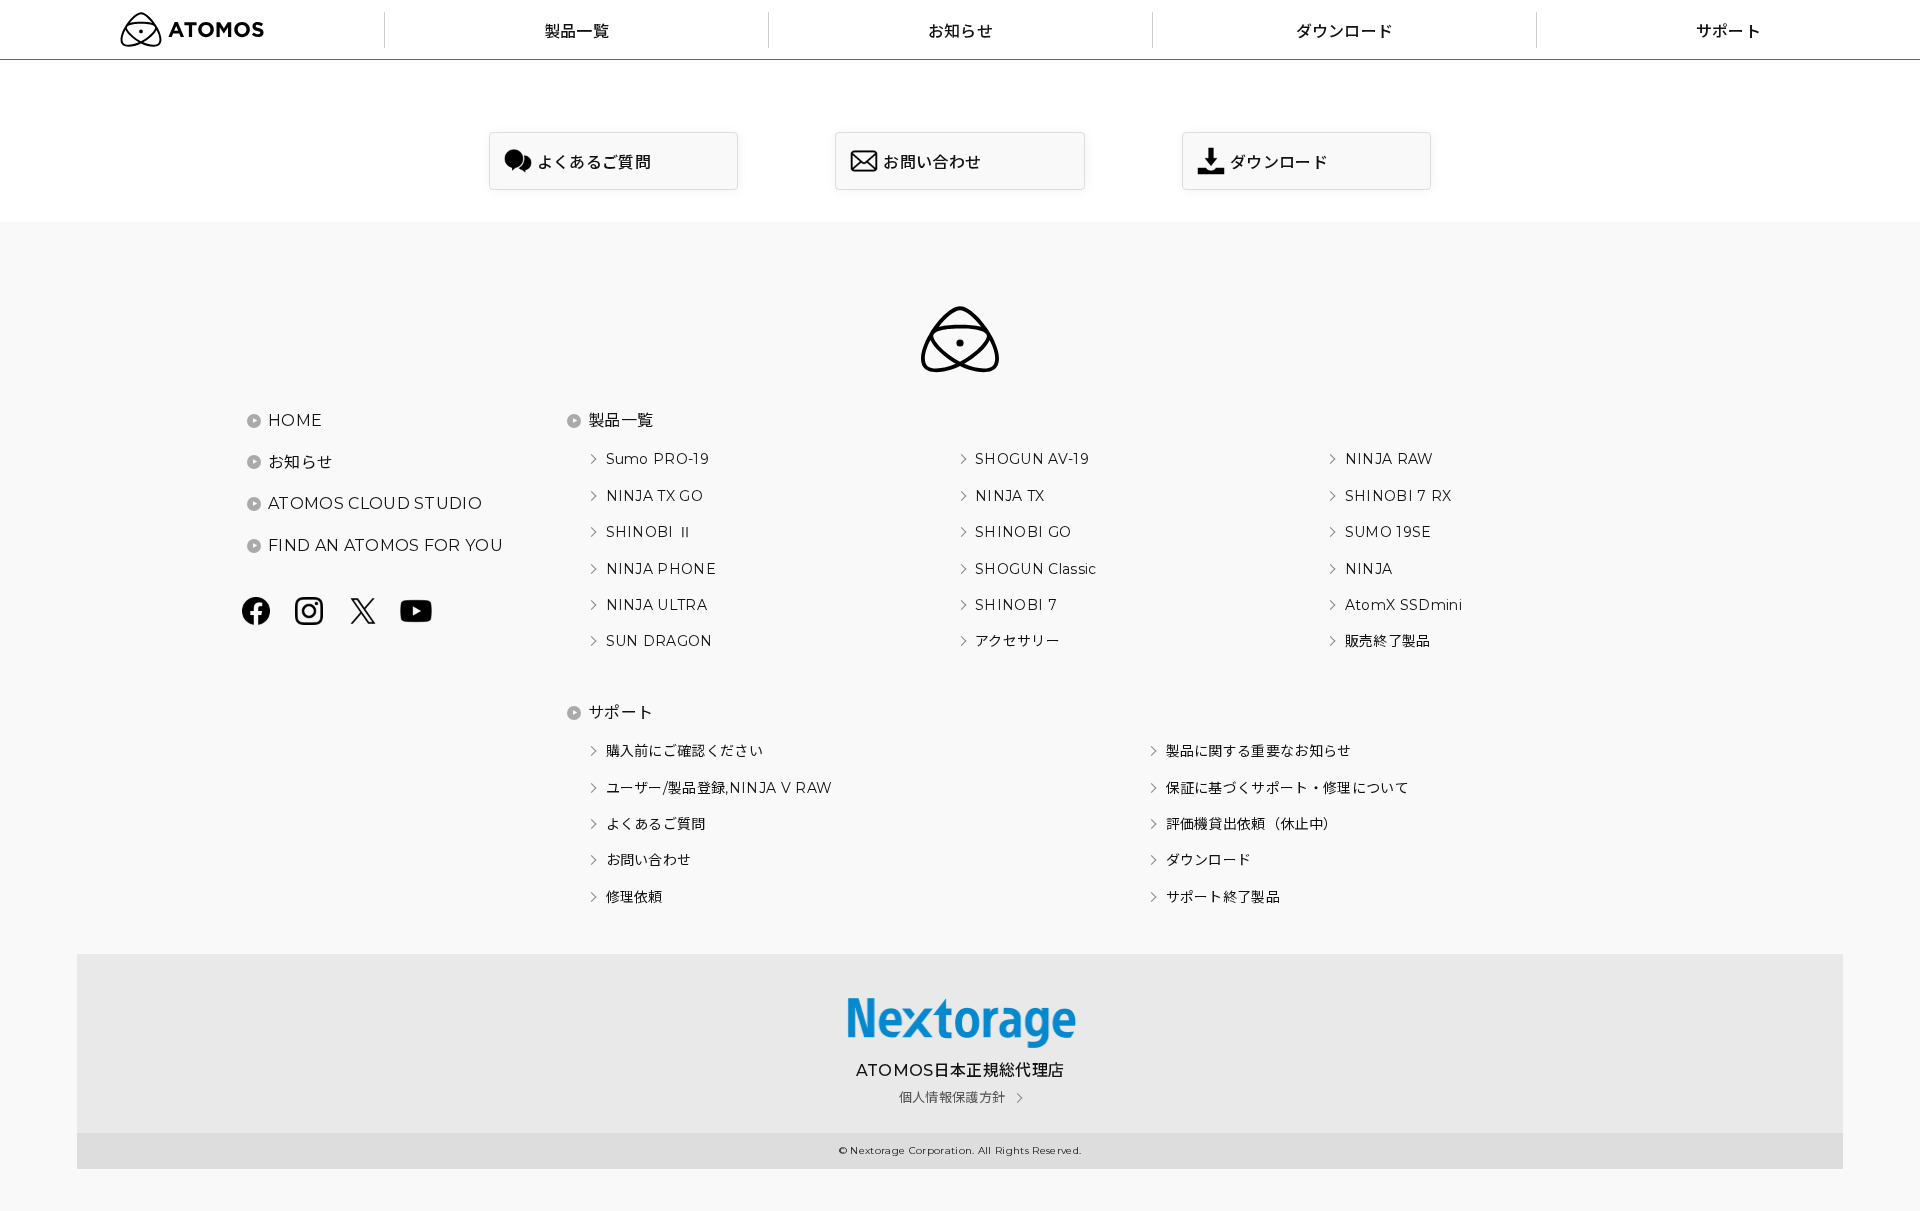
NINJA (1368, 569)
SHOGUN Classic (1035, 569)
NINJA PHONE (661, 569)
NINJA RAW (1389, 459)
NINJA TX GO (654, 496)
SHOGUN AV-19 (1032, 459)
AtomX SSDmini (1403, 605)
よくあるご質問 (656, 824)
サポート (620, 712)
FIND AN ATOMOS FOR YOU (385, 545)
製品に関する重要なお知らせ (1259, 751)
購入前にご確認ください (684, 751)
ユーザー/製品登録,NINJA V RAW (719, 788)
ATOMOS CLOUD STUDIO (375, 503)
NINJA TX (1010, 496)
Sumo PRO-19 (657, 459)
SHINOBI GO (1023, 532)
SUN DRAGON (659, 641)
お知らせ (300, 462)
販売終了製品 (1387, 641)
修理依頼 (634, 897)
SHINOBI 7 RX (1398, 496)
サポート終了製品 (1223, 897)
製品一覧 (620, 420)
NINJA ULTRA (656, 605)
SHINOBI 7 (1016, 605)
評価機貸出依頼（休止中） (1251, 824)
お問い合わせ (648, 860)
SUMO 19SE (1388, 532)
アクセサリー (1017, 641)
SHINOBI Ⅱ (649, 532)
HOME (295, 420)
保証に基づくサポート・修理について (1287, 788)
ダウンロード (1208, 860)
